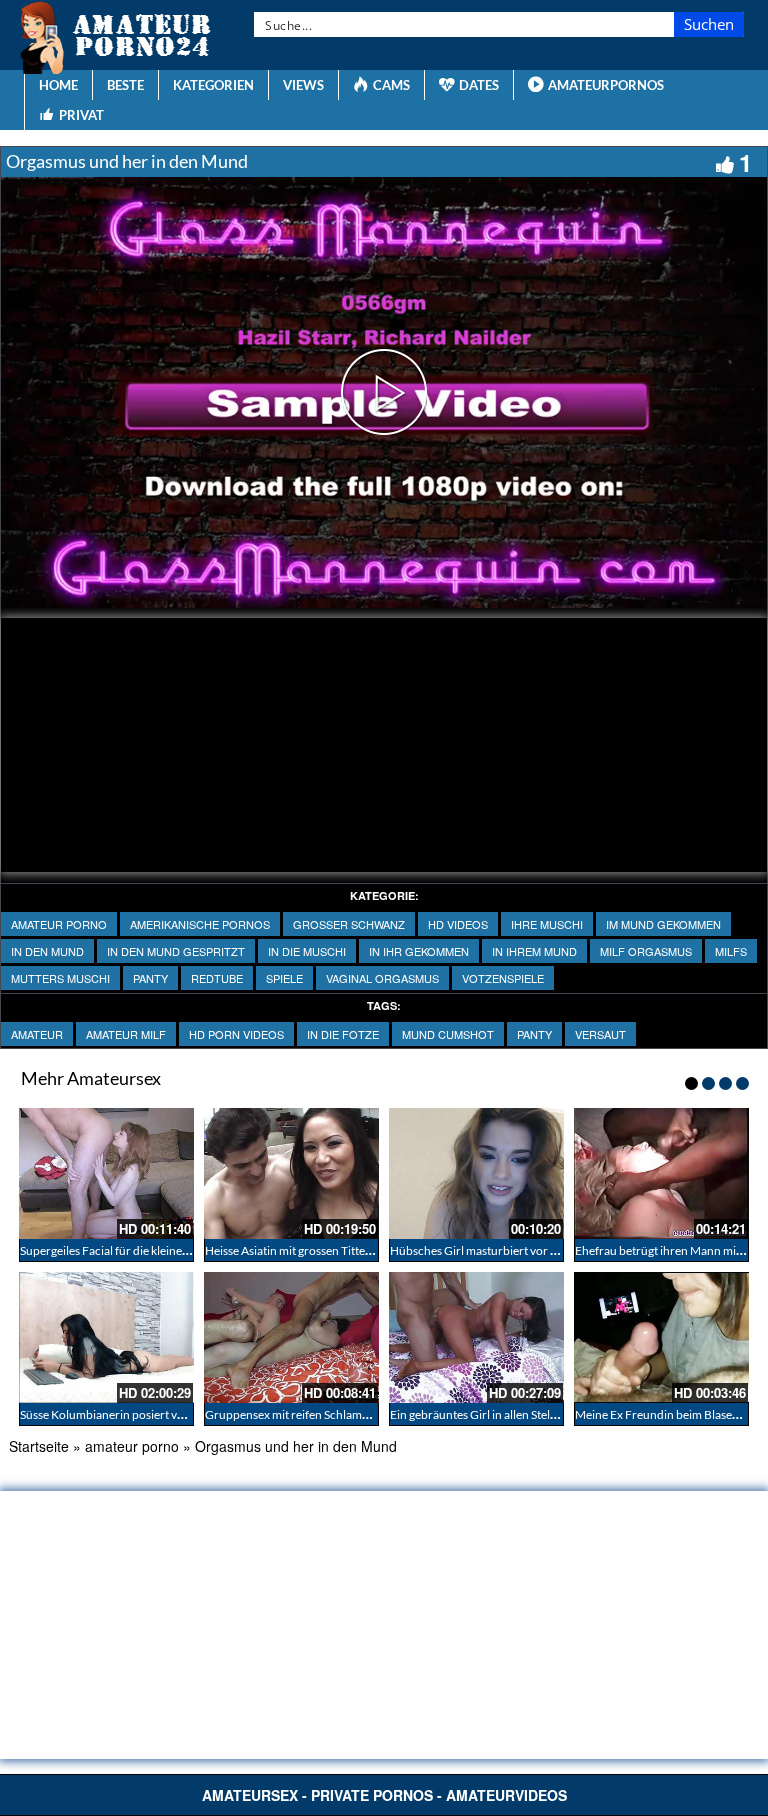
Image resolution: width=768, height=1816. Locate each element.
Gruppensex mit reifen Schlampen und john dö (326, 1414)
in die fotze (343, 1034)
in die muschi (307, 951)
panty (150, 978)
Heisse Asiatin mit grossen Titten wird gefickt (320, 1250)
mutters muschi (60, 978)
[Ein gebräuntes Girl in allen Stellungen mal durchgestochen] (476, 1337)
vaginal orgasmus (382, 978)
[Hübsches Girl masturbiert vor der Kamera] (476, 1173)
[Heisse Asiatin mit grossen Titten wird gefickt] (291, 1173)
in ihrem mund (534, 951)
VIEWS (303, 85)
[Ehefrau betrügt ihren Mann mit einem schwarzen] (661, 1173)
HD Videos (458, 924)
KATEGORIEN (213, 85)
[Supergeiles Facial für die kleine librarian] (106, 1173)
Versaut (600, 1034)
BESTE (125, 85)
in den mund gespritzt (176, 951)
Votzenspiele (503, 978)
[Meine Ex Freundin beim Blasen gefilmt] (661, 1337)
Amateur (37, 1034)
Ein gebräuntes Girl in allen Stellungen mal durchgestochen (542, 1414)
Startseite (39, 1446)
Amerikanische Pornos (200, 924)
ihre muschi (547, 924)
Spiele (284, 978)
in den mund (47, 951)
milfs (731, 951)
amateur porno (59, 924)
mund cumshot (448, 1034)
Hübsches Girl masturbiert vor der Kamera (500, 1250)
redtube (217, 978)
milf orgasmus (646, 951)
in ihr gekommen (419, 951)
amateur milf (126, 1034)
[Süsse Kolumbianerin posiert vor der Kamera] (106, 1337)
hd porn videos (236, 1034)
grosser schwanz (349, 924)
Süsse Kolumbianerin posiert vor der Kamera (136, 1414)
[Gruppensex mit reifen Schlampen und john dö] (291, 1337)
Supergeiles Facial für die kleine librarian (124, 1250)
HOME (58, 85)
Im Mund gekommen (663, 924)
